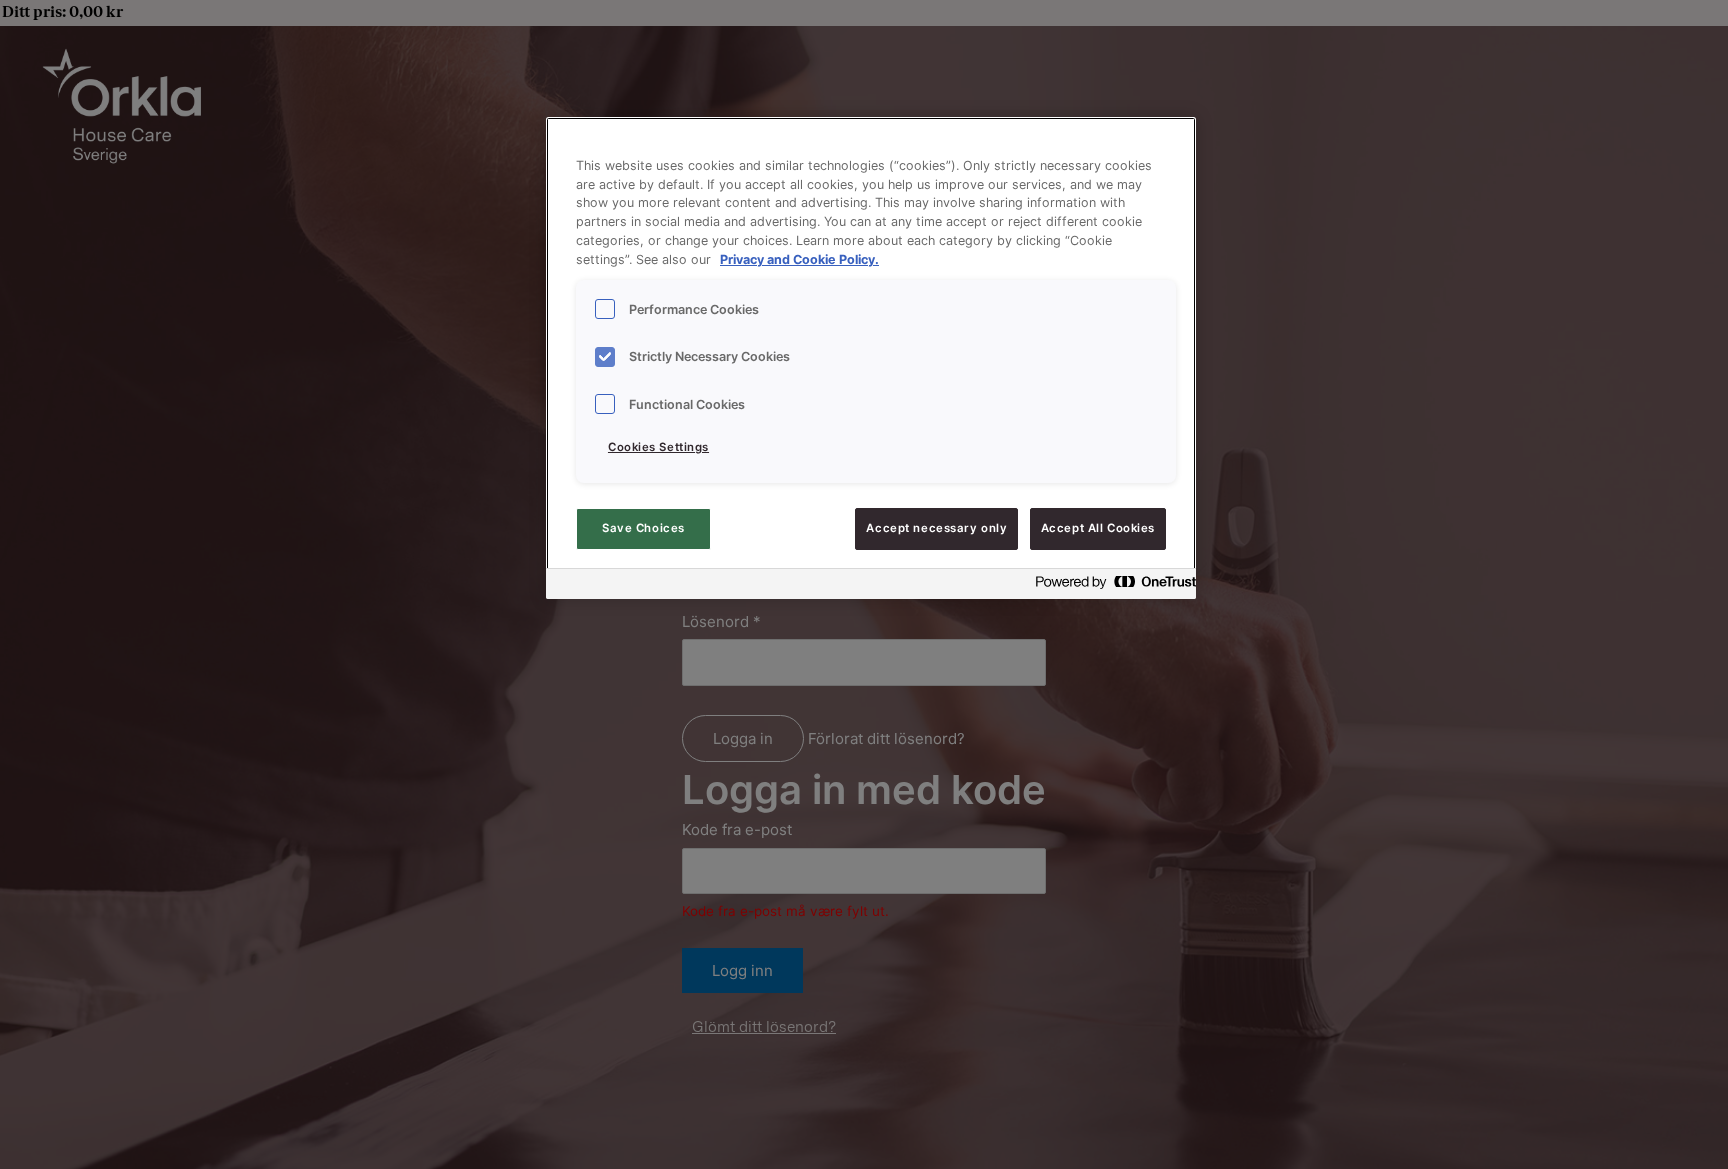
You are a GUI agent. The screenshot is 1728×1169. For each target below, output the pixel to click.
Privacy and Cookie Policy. (799, 259)
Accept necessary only (936, 528)
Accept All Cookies (1098, 528)
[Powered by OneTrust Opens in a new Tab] (1110, 586)
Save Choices (643, 528)
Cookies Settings (658, 447)
